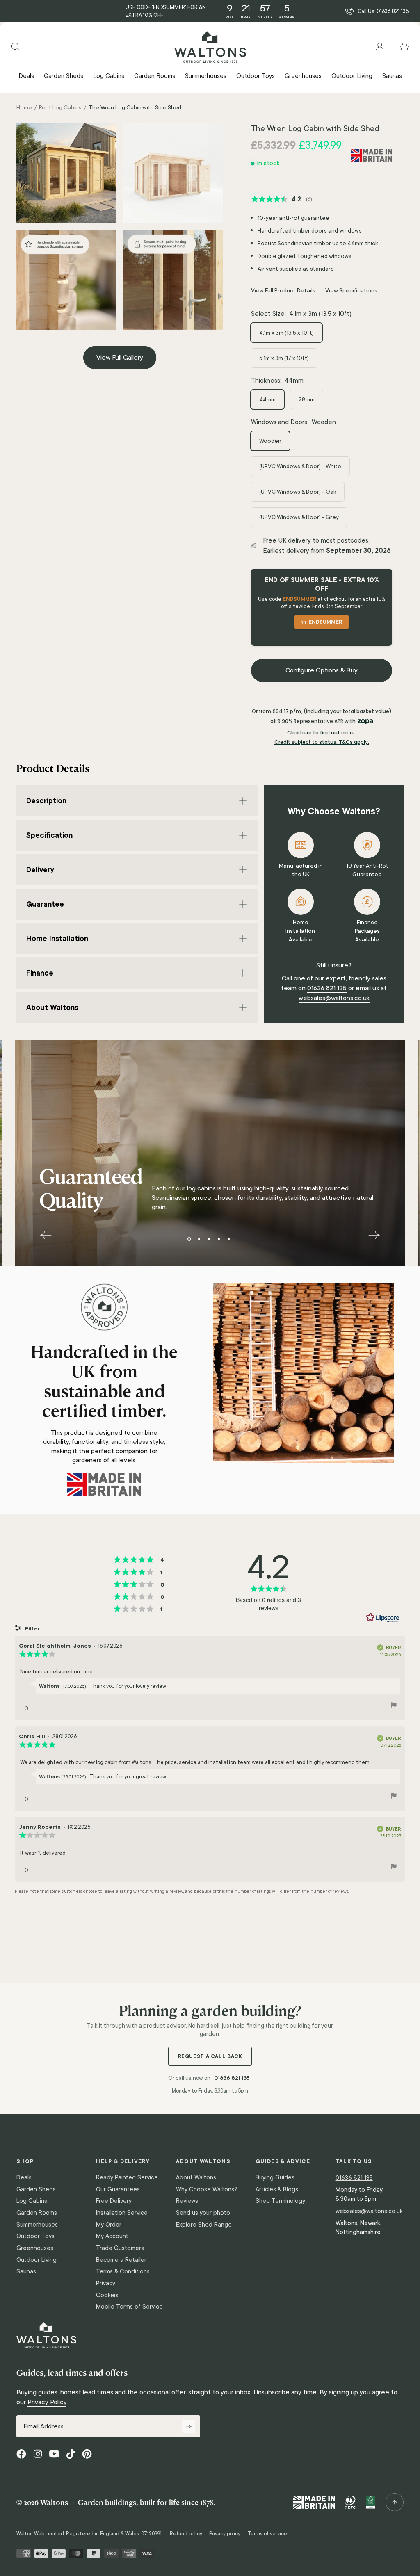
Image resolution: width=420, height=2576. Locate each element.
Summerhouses (37, 2225)
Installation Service (122, 2213)
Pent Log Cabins (60, 107)
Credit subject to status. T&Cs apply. (322, 742)
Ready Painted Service (127, 2177)
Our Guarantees (118, 2189)
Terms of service (267, 2534)
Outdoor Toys (35, 2236)
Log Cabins (32, 2201)
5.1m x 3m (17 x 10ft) (284, 358)
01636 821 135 (393, 11)
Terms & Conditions (123, 2271)
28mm (307, 399)
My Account (112, 2236)
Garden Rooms (37, 2213)
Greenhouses (35, 2248)
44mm (267, 399)
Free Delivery (114, 2201)
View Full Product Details (283, 290)
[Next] (374, 1235)
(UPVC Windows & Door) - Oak (298, 492)
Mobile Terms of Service (129, 2307)
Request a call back (210, 2056)
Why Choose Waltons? (207, 2189)
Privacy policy (225, 2534)
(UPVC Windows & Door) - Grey (299, 517)
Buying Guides (275, 2177)
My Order (109, 2225)
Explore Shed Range (204, 2225)
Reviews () (282, 199)
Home (24, 107)
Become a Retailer (121, 2260)
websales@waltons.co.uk (334, 998)
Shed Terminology (280, 2201)
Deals (24, 2177)
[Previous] (46, 1235)
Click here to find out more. (322, 733)
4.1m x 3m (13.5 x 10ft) (286, 333)
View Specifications (351, 290)
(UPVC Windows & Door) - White (300, 466)
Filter (32, 1628)
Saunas (26, 2271)
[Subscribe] (189, 2426)
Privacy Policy (47, 2402)
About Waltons (196, 2177)
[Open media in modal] (66, 173)
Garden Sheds (36, 2189)
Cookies (107, 2295)
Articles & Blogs (277, 2189)
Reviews (187, 2201)
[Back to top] (395, 2502)
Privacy (106, 2283)
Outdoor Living (37, 2260)
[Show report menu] (394, 1706)
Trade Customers (120, 2248)
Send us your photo (203, 2213)
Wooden (270, 441)
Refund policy (186, 2534)
